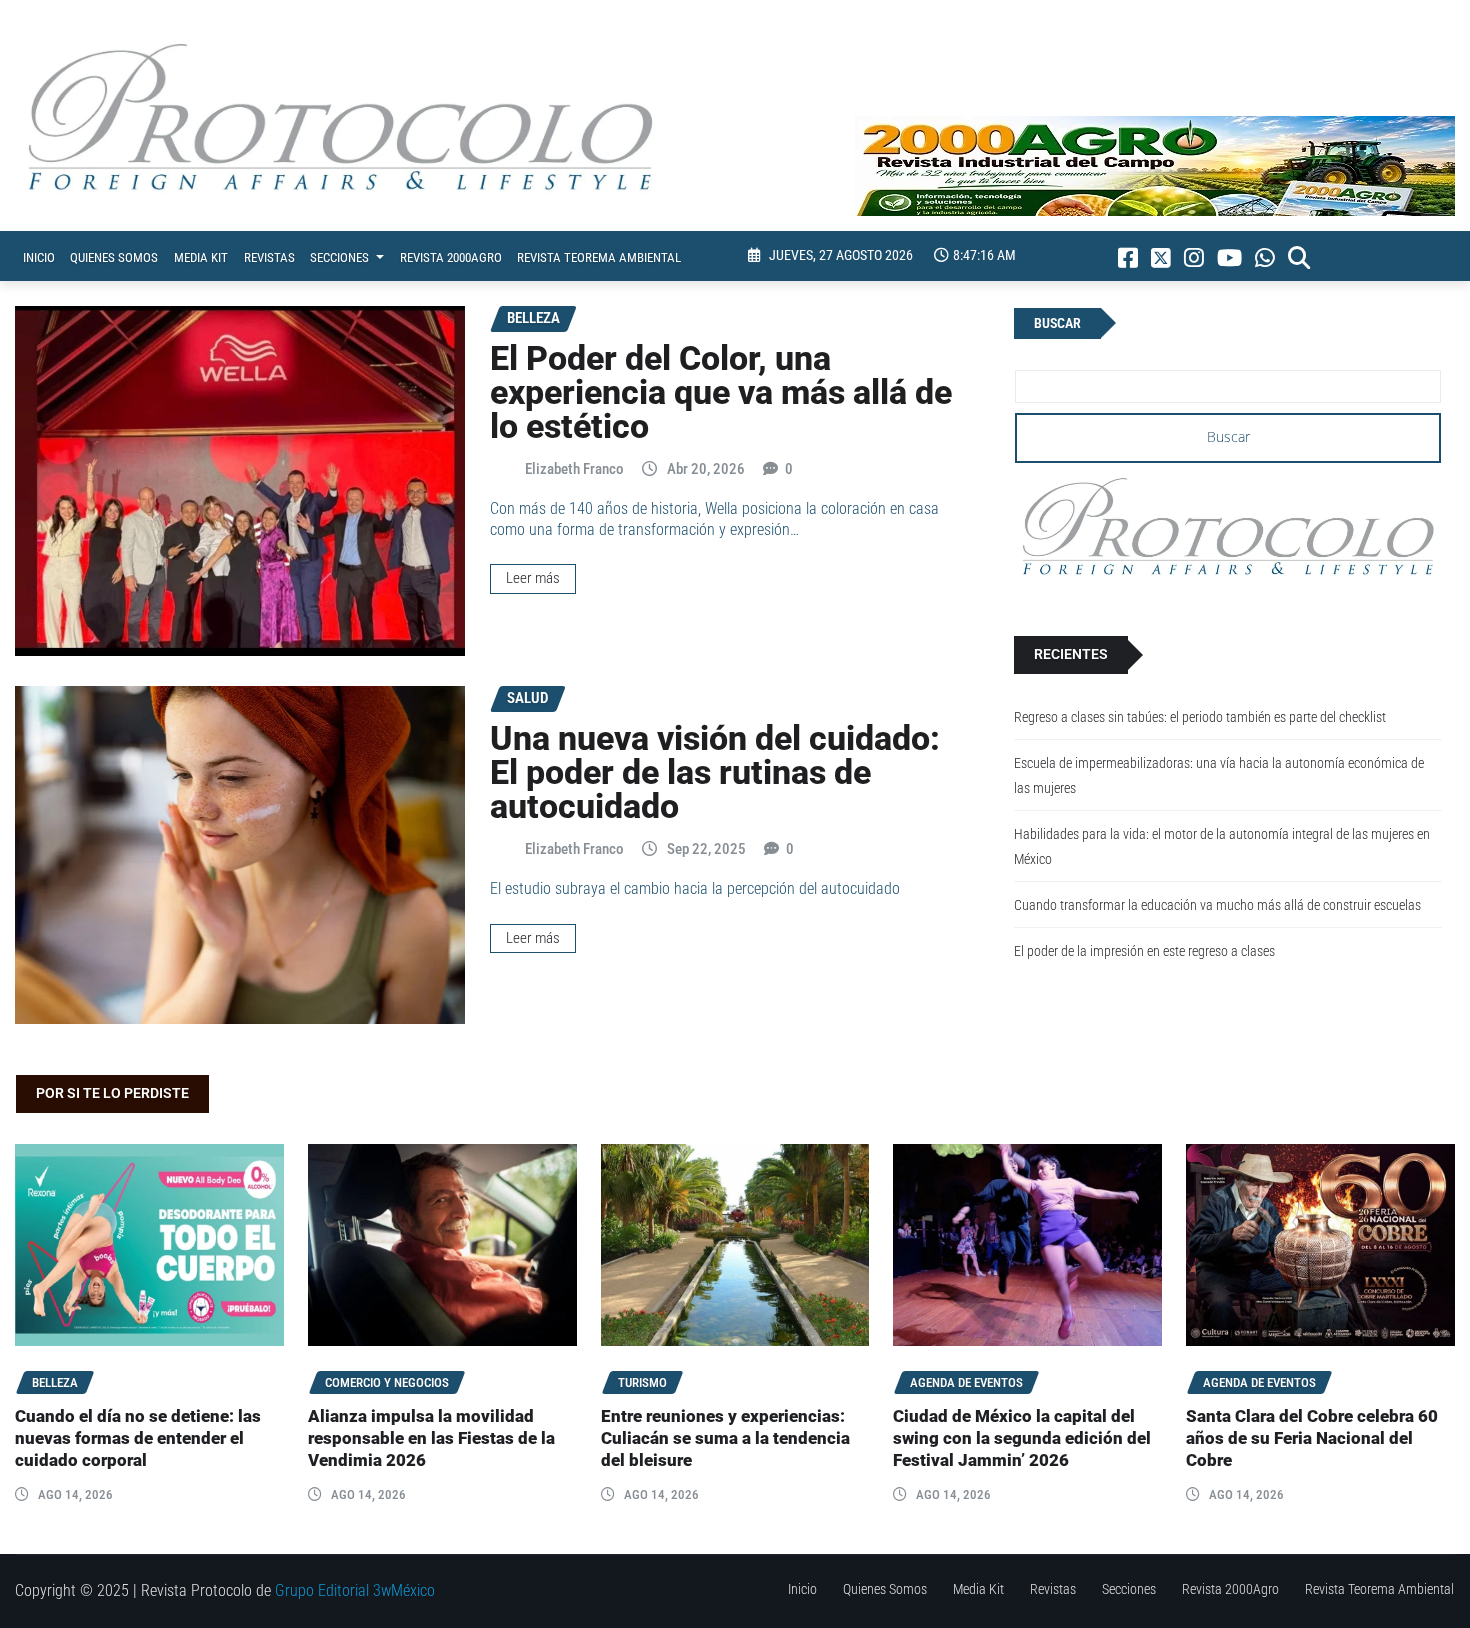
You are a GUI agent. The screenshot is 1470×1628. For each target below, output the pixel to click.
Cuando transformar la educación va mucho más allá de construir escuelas (1217, 905)
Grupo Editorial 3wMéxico (355, 1590)
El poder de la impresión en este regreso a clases (1144, 951)
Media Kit (201, 257)
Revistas (269, 257)
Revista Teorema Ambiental (599, 257)
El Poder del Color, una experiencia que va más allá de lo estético (721, 392)
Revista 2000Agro (451, 257)
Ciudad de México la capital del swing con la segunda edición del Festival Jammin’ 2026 (1022, 1438)
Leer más (533, 578)
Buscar (1057, 323)
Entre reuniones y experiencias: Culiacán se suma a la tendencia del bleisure (725, 1438)
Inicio (39, 257)
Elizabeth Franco (574, 469)
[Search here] (1299, 258)
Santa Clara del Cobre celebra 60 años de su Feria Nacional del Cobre (1312, 1438)
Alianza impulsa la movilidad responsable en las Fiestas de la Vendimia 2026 (431, 1438)
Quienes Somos (114, 257)
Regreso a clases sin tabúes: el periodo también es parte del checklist (1200, 717)
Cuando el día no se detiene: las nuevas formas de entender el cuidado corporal (138, 1438)
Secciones (341, 257)
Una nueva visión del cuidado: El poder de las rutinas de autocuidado (715, 772)
